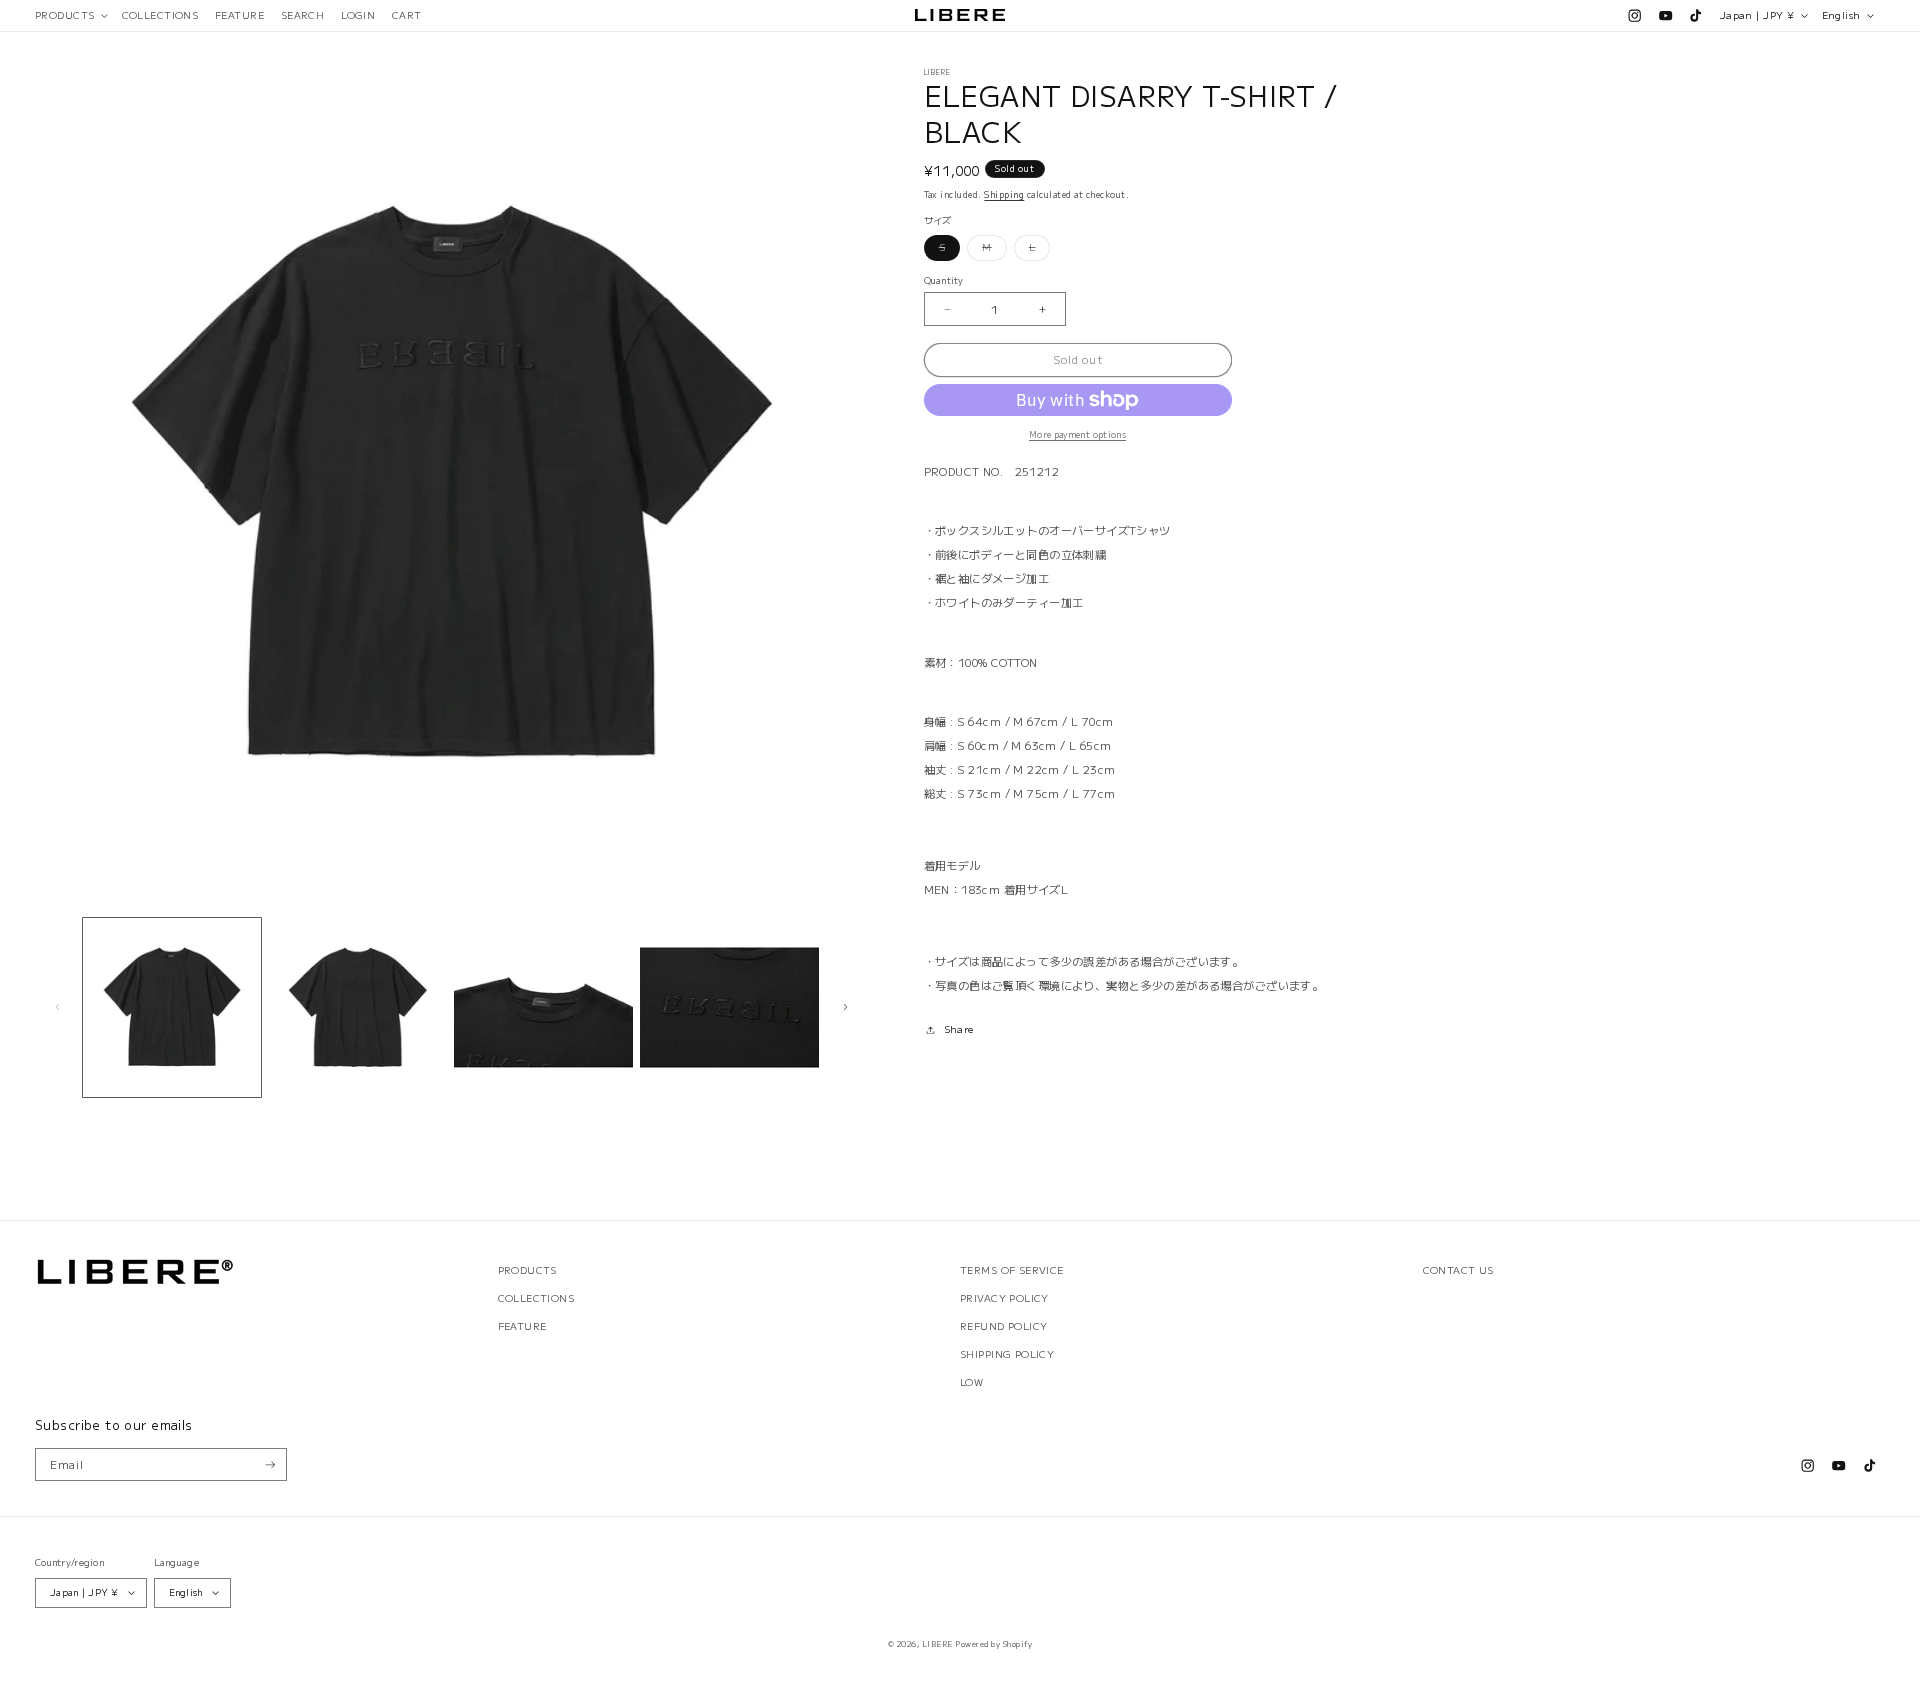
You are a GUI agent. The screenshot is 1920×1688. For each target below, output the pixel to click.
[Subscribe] (270, 1465)
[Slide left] (57, 1007)
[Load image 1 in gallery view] (172, 1007)
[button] (70, 15)
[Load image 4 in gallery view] (729, 1007)
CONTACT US (1458, 1270)
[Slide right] (846, 1007)
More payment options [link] (1077, 434)
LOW (971, 1382)
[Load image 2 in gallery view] (357, 1007)
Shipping (1004, 194)
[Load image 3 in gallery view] (543, 1007)
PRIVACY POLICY (1004, 1298)
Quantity (944, 280)
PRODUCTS (527, 1270)
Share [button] (959, 1029)
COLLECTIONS (536, 1298)
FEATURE (522, 1326)
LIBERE (937, 1643)
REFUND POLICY (1003, 1326)
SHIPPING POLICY (1007, 1354)
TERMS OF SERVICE (1012, 1270)
